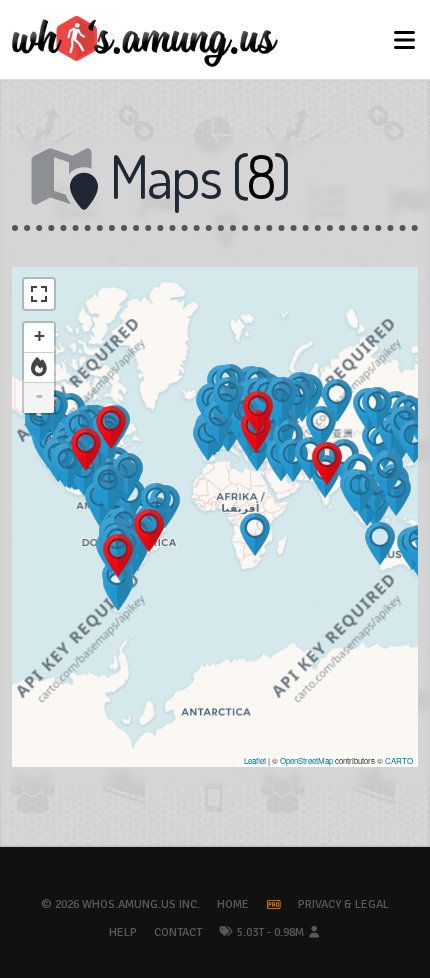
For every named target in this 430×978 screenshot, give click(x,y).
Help (123, 932)
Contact (178, 932)
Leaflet (255, 760)
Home (233, 904)
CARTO (399, 760)
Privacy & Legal (343, 904)
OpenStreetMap (306, 760)
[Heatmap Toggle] (39, 368)
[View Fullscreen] (39, 294)
